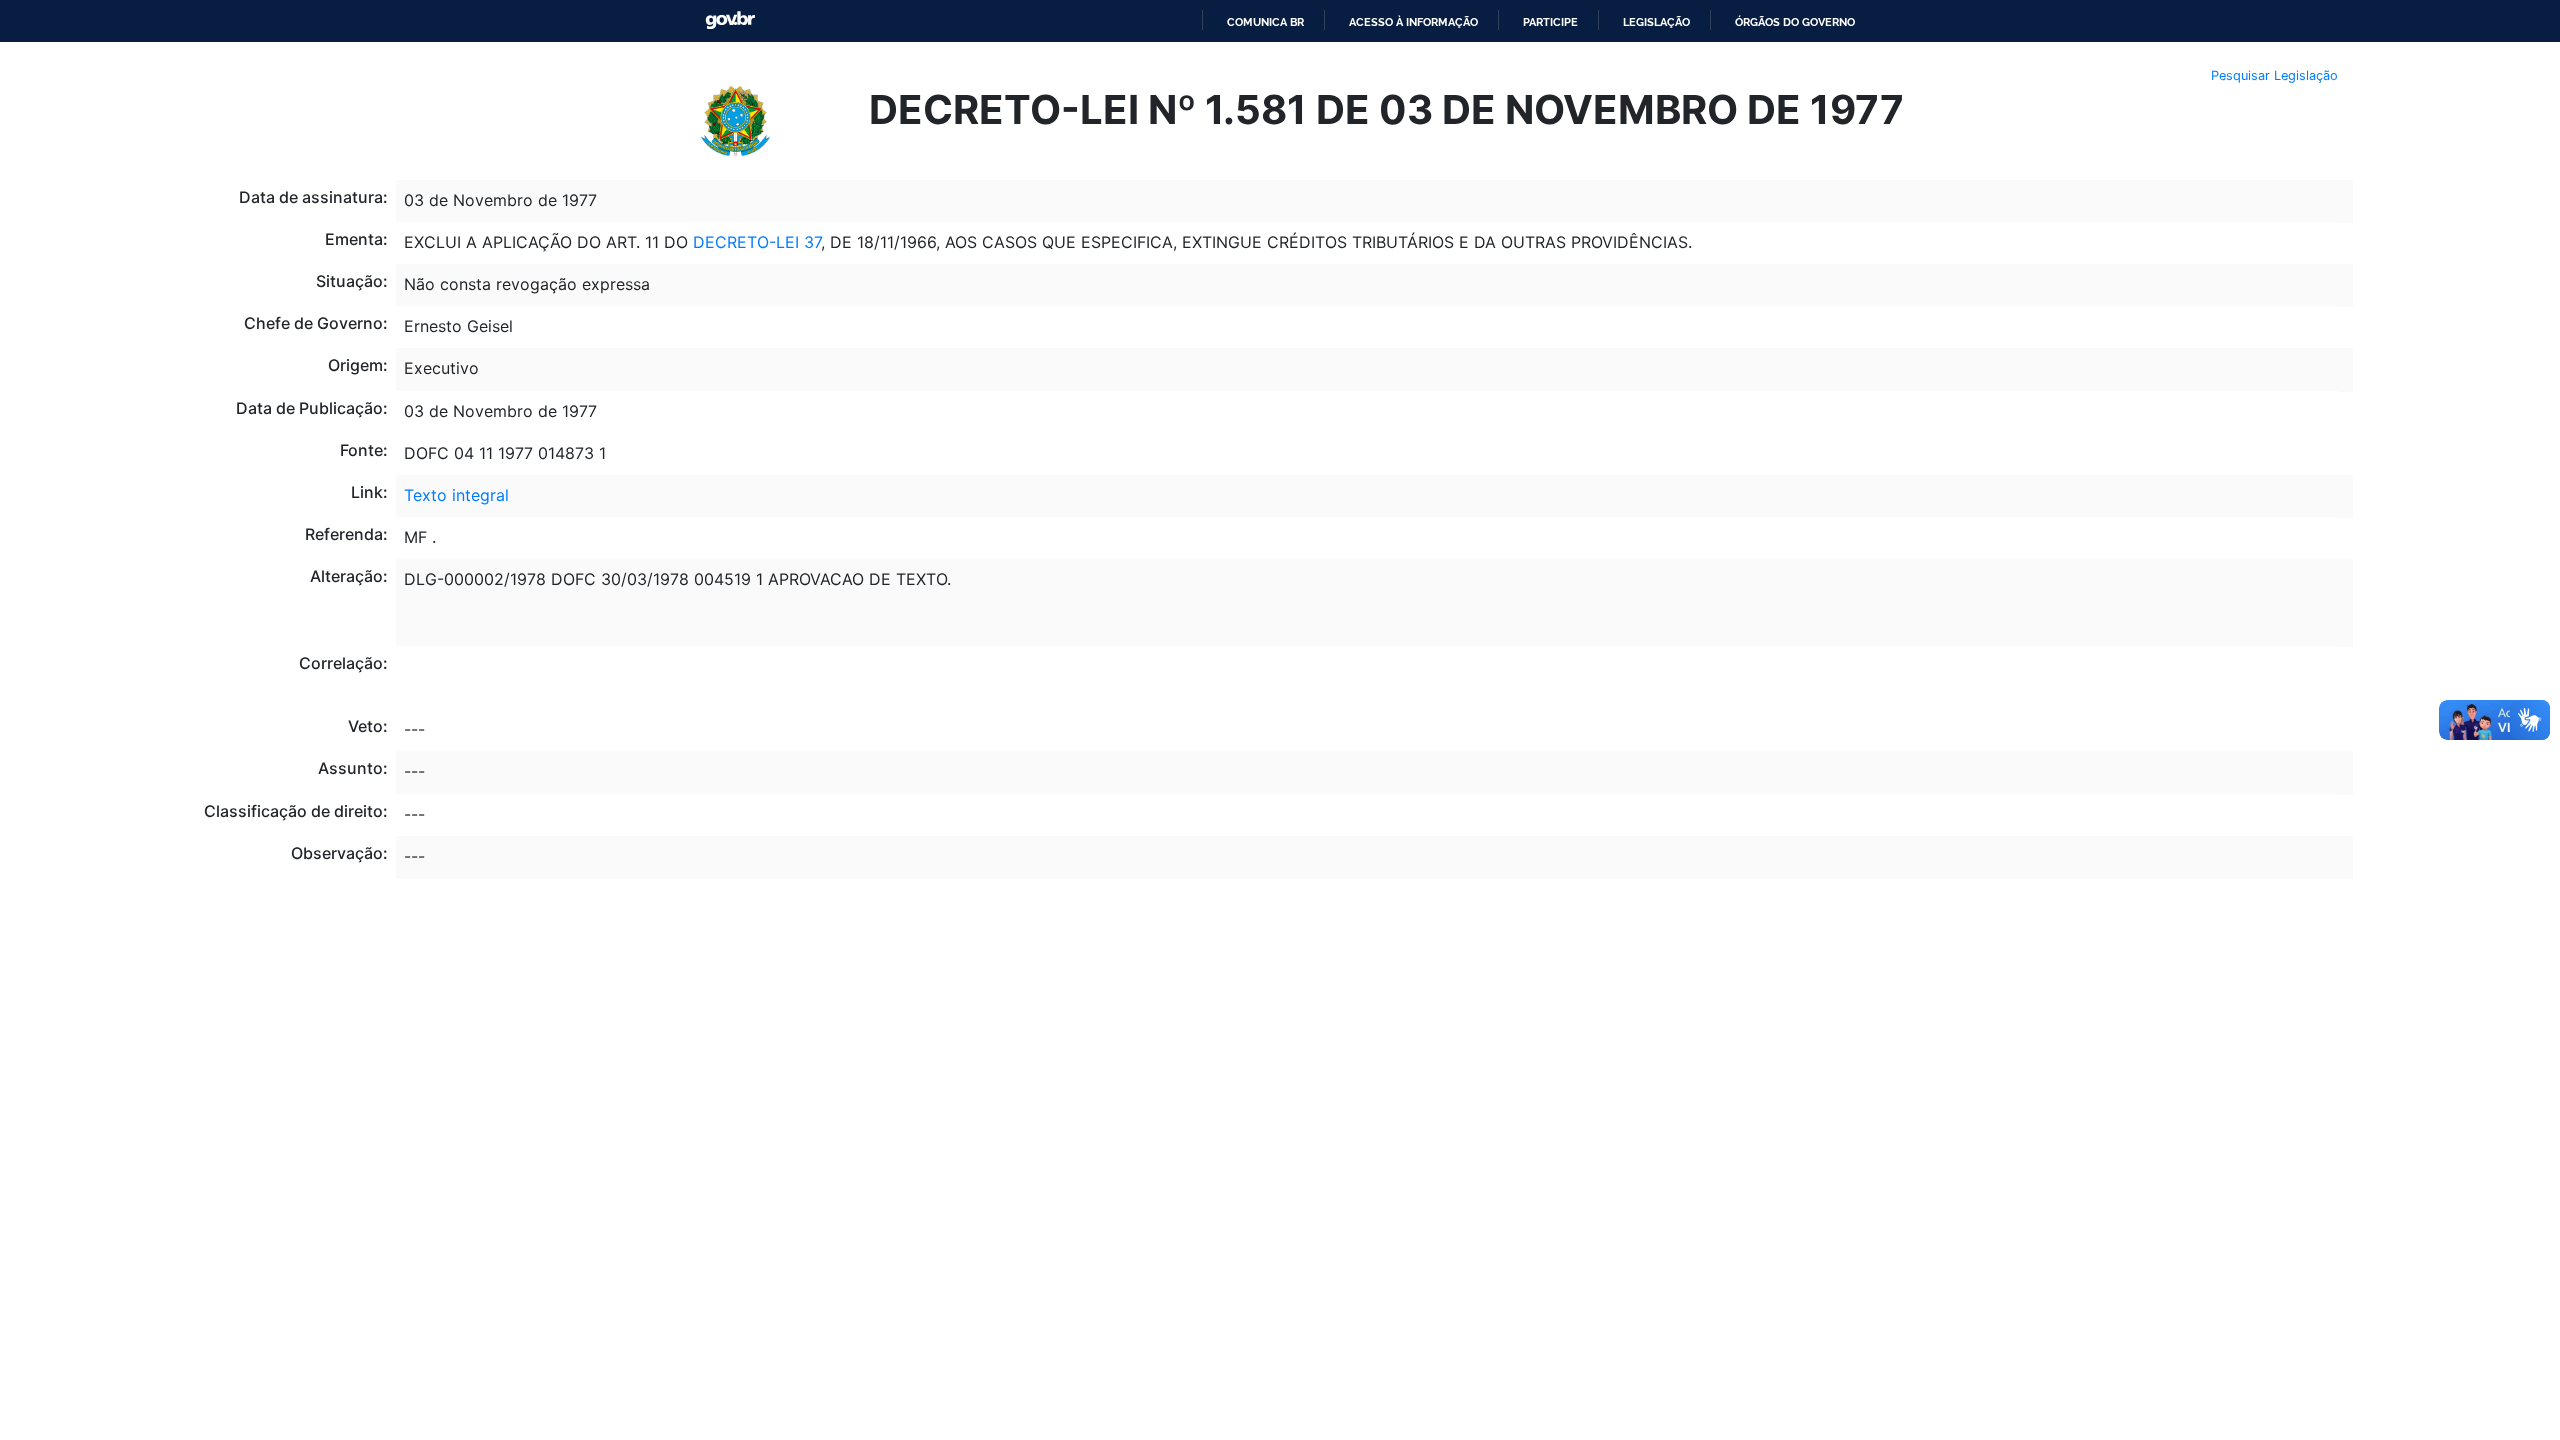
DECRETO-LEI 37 (757, 242)
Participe (1550, 22)
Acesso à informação (1413, 22)
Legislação (1656, 22)
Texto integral (456, 495)
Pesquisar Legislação (2274, 75)
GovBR (730, 20)
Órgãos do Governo (1795, 22)
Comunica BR (1265, 22)
